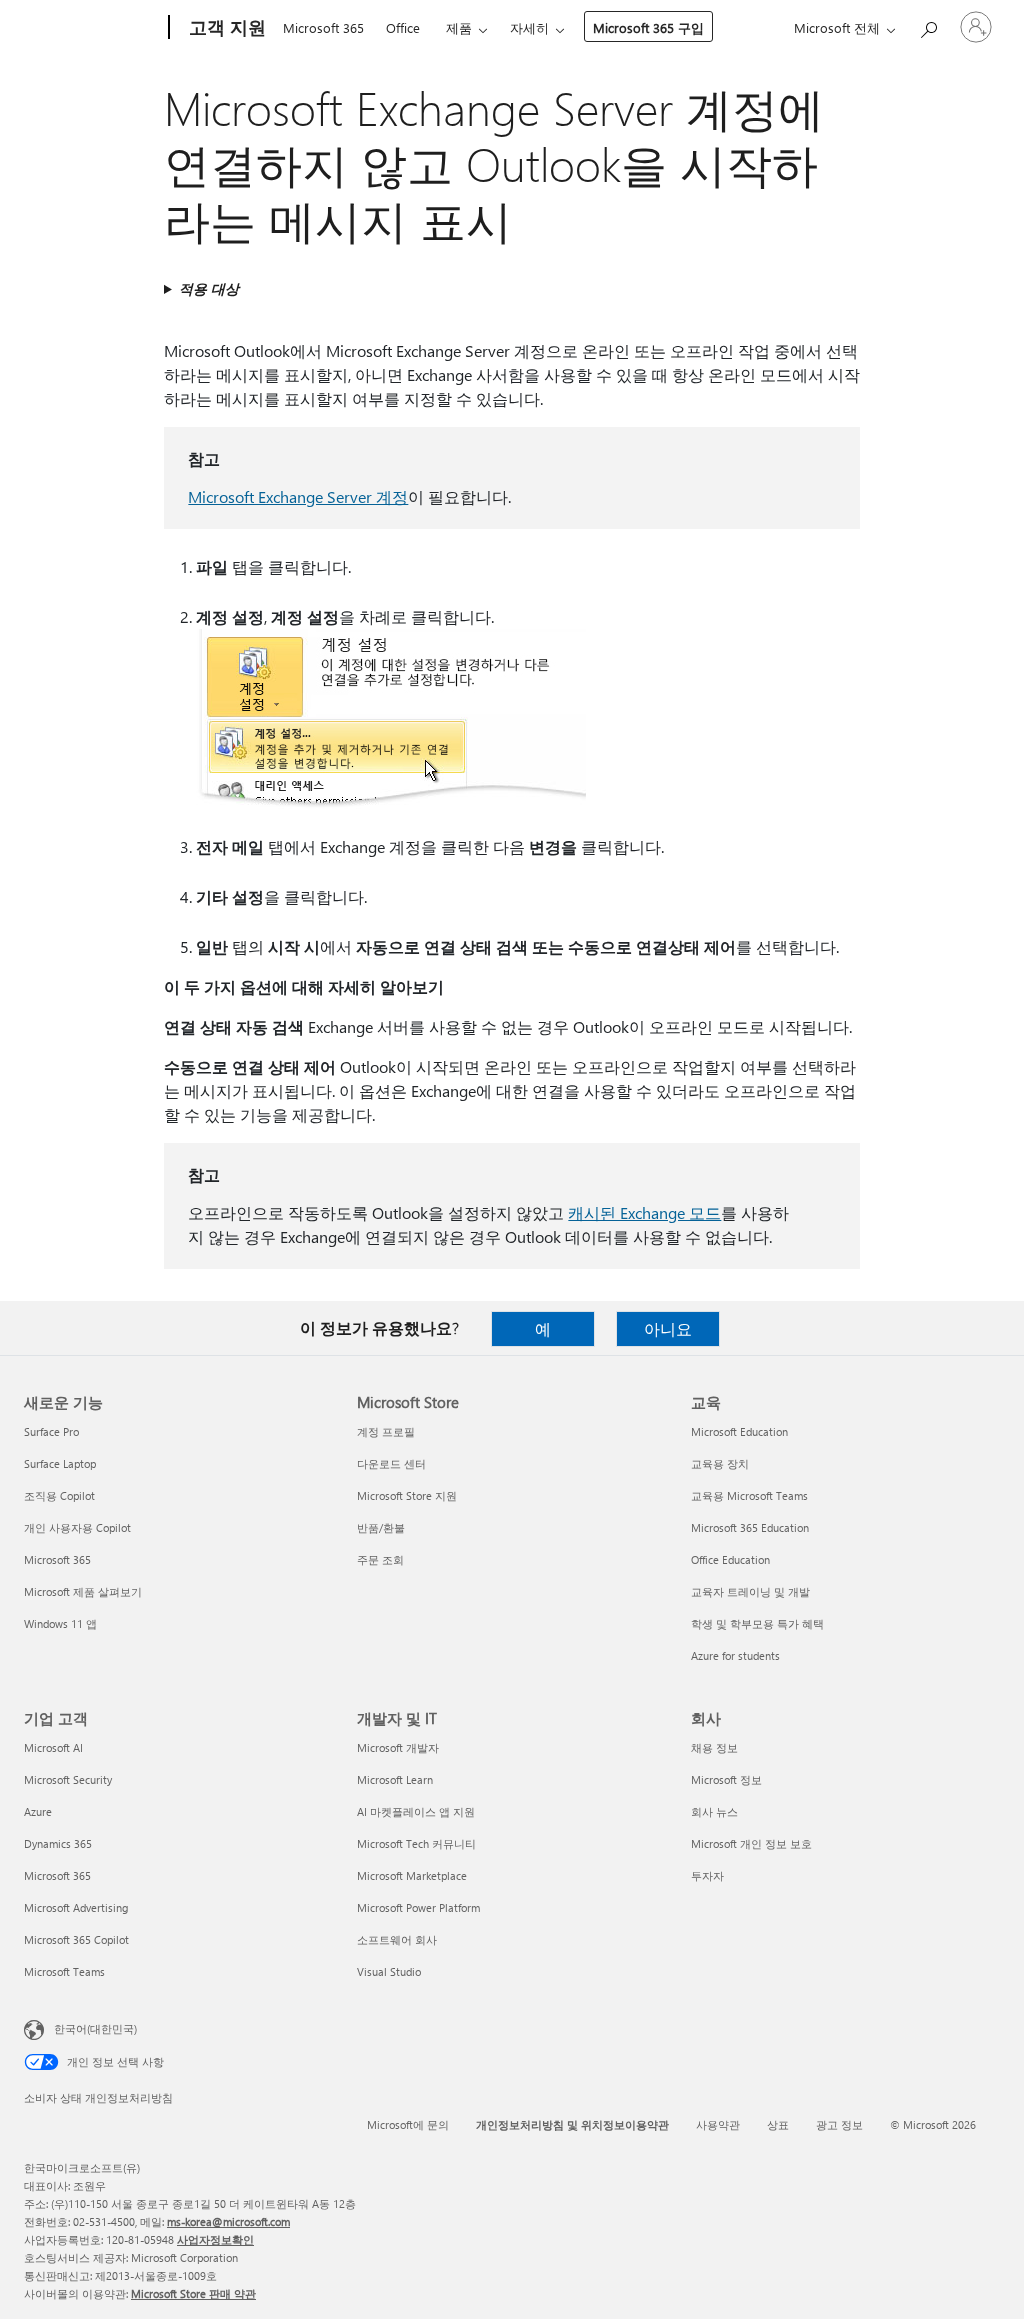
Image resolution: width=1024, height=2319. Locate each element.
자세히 (529, 27)
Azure (38, 1811)
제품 (459, 27)
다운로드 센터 (391, 1463)
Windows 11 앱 (60, 1623)
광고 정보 (839, 2124)
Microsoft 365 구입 (648, 27)
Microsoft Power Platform (418, 1907)
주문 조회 (380, 1559)
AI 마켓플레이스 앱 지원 (416, 1811)
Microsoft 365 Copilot (76, 1939)
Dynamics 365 (58, 1843)
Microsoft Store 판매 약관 (193, 2293)
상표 (778, 2124)
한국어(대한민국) (95, 2028)
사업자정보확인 (215, 2239)
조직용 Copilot (59, 1495)
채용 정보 (714, 1747)
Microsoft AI (53, 1747)
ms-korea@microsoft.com (228, 2221)
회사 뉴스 (714, 1811)
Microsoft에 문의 (408, 2124)
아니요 (668, 1328)
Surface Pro (51, 1431)
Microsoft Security (68, 1779)
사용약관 (718, 2124)
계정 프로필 (386, 1431)
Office (403, 27)
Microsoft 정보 (726, 1779)
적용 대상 (209, 288)
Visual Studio (389, 1971)
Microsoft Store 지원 (407, 1495)
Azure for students (735, 1655)
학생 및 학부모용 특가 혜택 (757, 1623)
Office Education (730, 1559)
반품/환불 (381, 1527)
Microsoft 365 (323, 27)
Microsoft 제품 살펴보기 (83, 1591)
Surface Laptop (60, 1463)
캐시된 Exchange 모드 (644, 1212)
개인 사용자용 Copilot (77, 1527)
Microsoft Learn (395, 1779)
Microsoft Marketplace (412, 1875)
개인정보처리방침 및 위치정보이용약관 (572, 2124)
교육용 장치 (720, 1463)
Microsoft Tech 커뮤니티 (416, 1843)
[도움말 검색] (928, 25)
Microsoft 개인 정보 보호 (751, 1843)
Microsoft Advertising (76, 1907)
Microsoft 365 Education (750, 1527)
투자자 (707, 1875)
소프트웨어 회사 (397, 1939)
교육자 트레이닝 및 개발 (750, 1591)
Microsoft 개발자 (398, 1747)
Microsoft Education (739, 1431)
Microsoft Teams (64, 1971)
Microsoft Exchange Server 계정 (298, 496)
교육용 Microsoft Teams (749, 1495)
